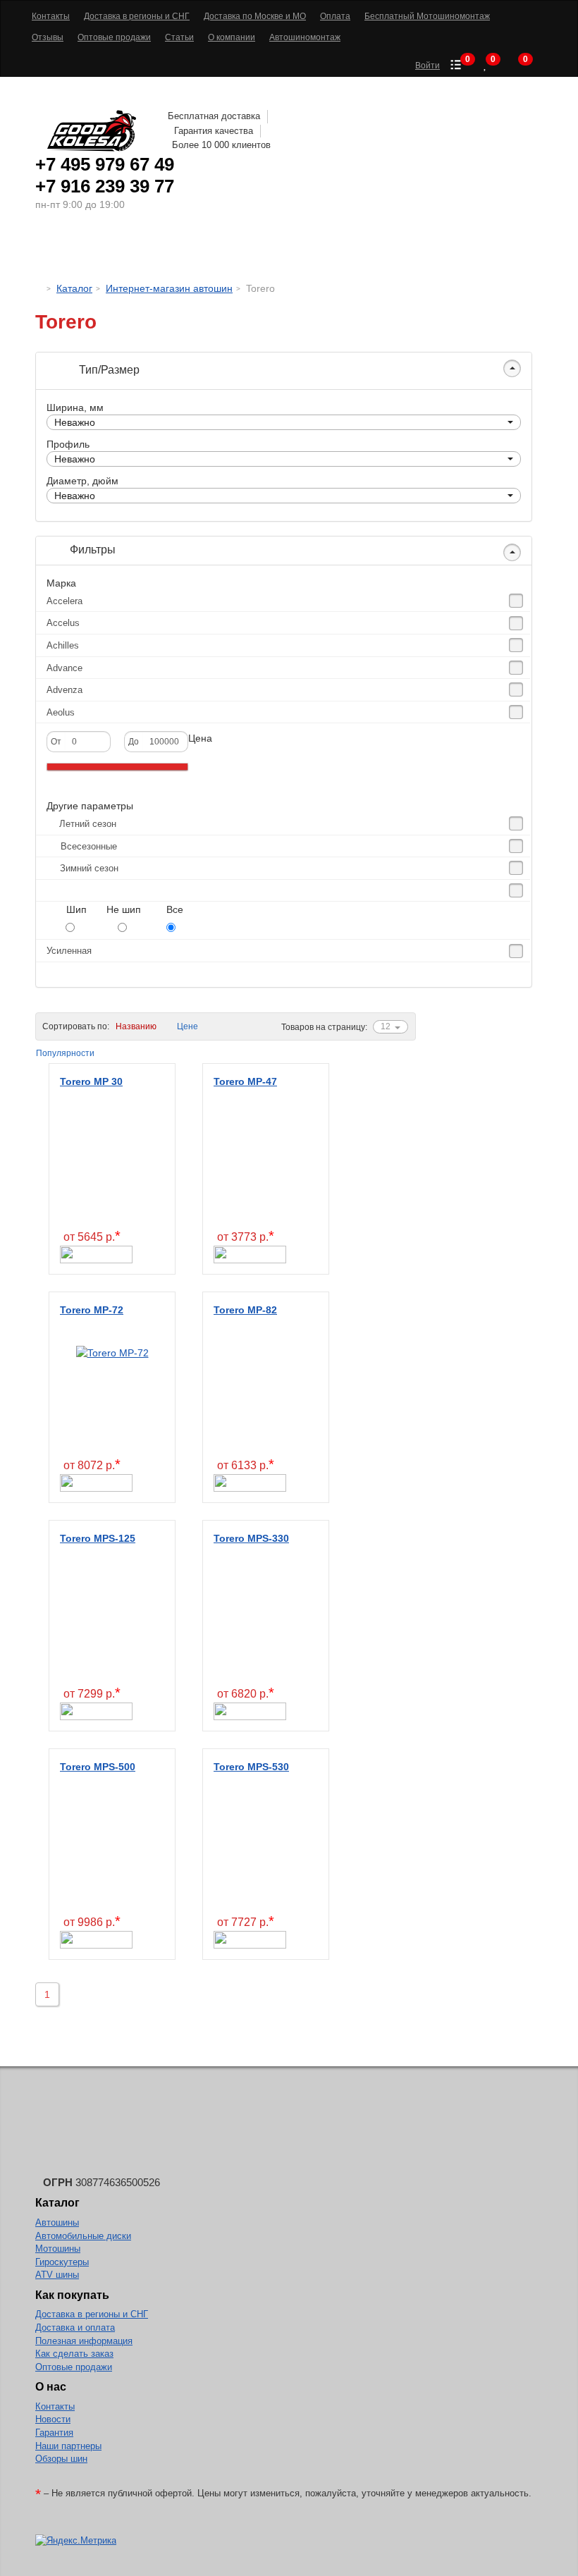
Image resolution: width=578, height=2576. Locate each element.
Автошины (98, 250)
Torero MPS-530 (251, 1767)
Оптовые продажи (74, 2367)
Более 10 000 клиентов (221, 145)
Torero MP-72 (92, 1310)
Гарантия (54, 2433)
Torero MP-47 (245, 1081)
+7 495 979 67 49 (105, 164)
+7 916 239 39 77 (105, 186)
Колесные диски (205, 250)
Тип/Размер (108, 370)
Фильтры (91, 550)
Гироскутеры (62, 2262)
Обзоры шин (61, 2459)
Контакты (55, 2406)
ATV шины (57, 2275)
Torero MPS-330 (251, 1538)
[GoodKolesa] (39, 288)
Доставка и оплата (75, 2327)
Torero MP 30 (91, 1081)
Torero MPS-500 (98, 1767)
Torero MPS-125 (98, 1538)
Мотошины (310, 250)
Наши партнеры (68, 2446)
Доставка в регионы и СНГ (92, 2314)
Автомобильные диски (83, 2236)
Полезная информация (84, 2341)
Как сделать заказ (74, 2354)
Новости (53, 2419)
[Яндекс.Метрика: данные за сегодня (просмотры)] (76, 2541)
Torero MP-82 (245, 1310)
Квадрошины (399, 250)
